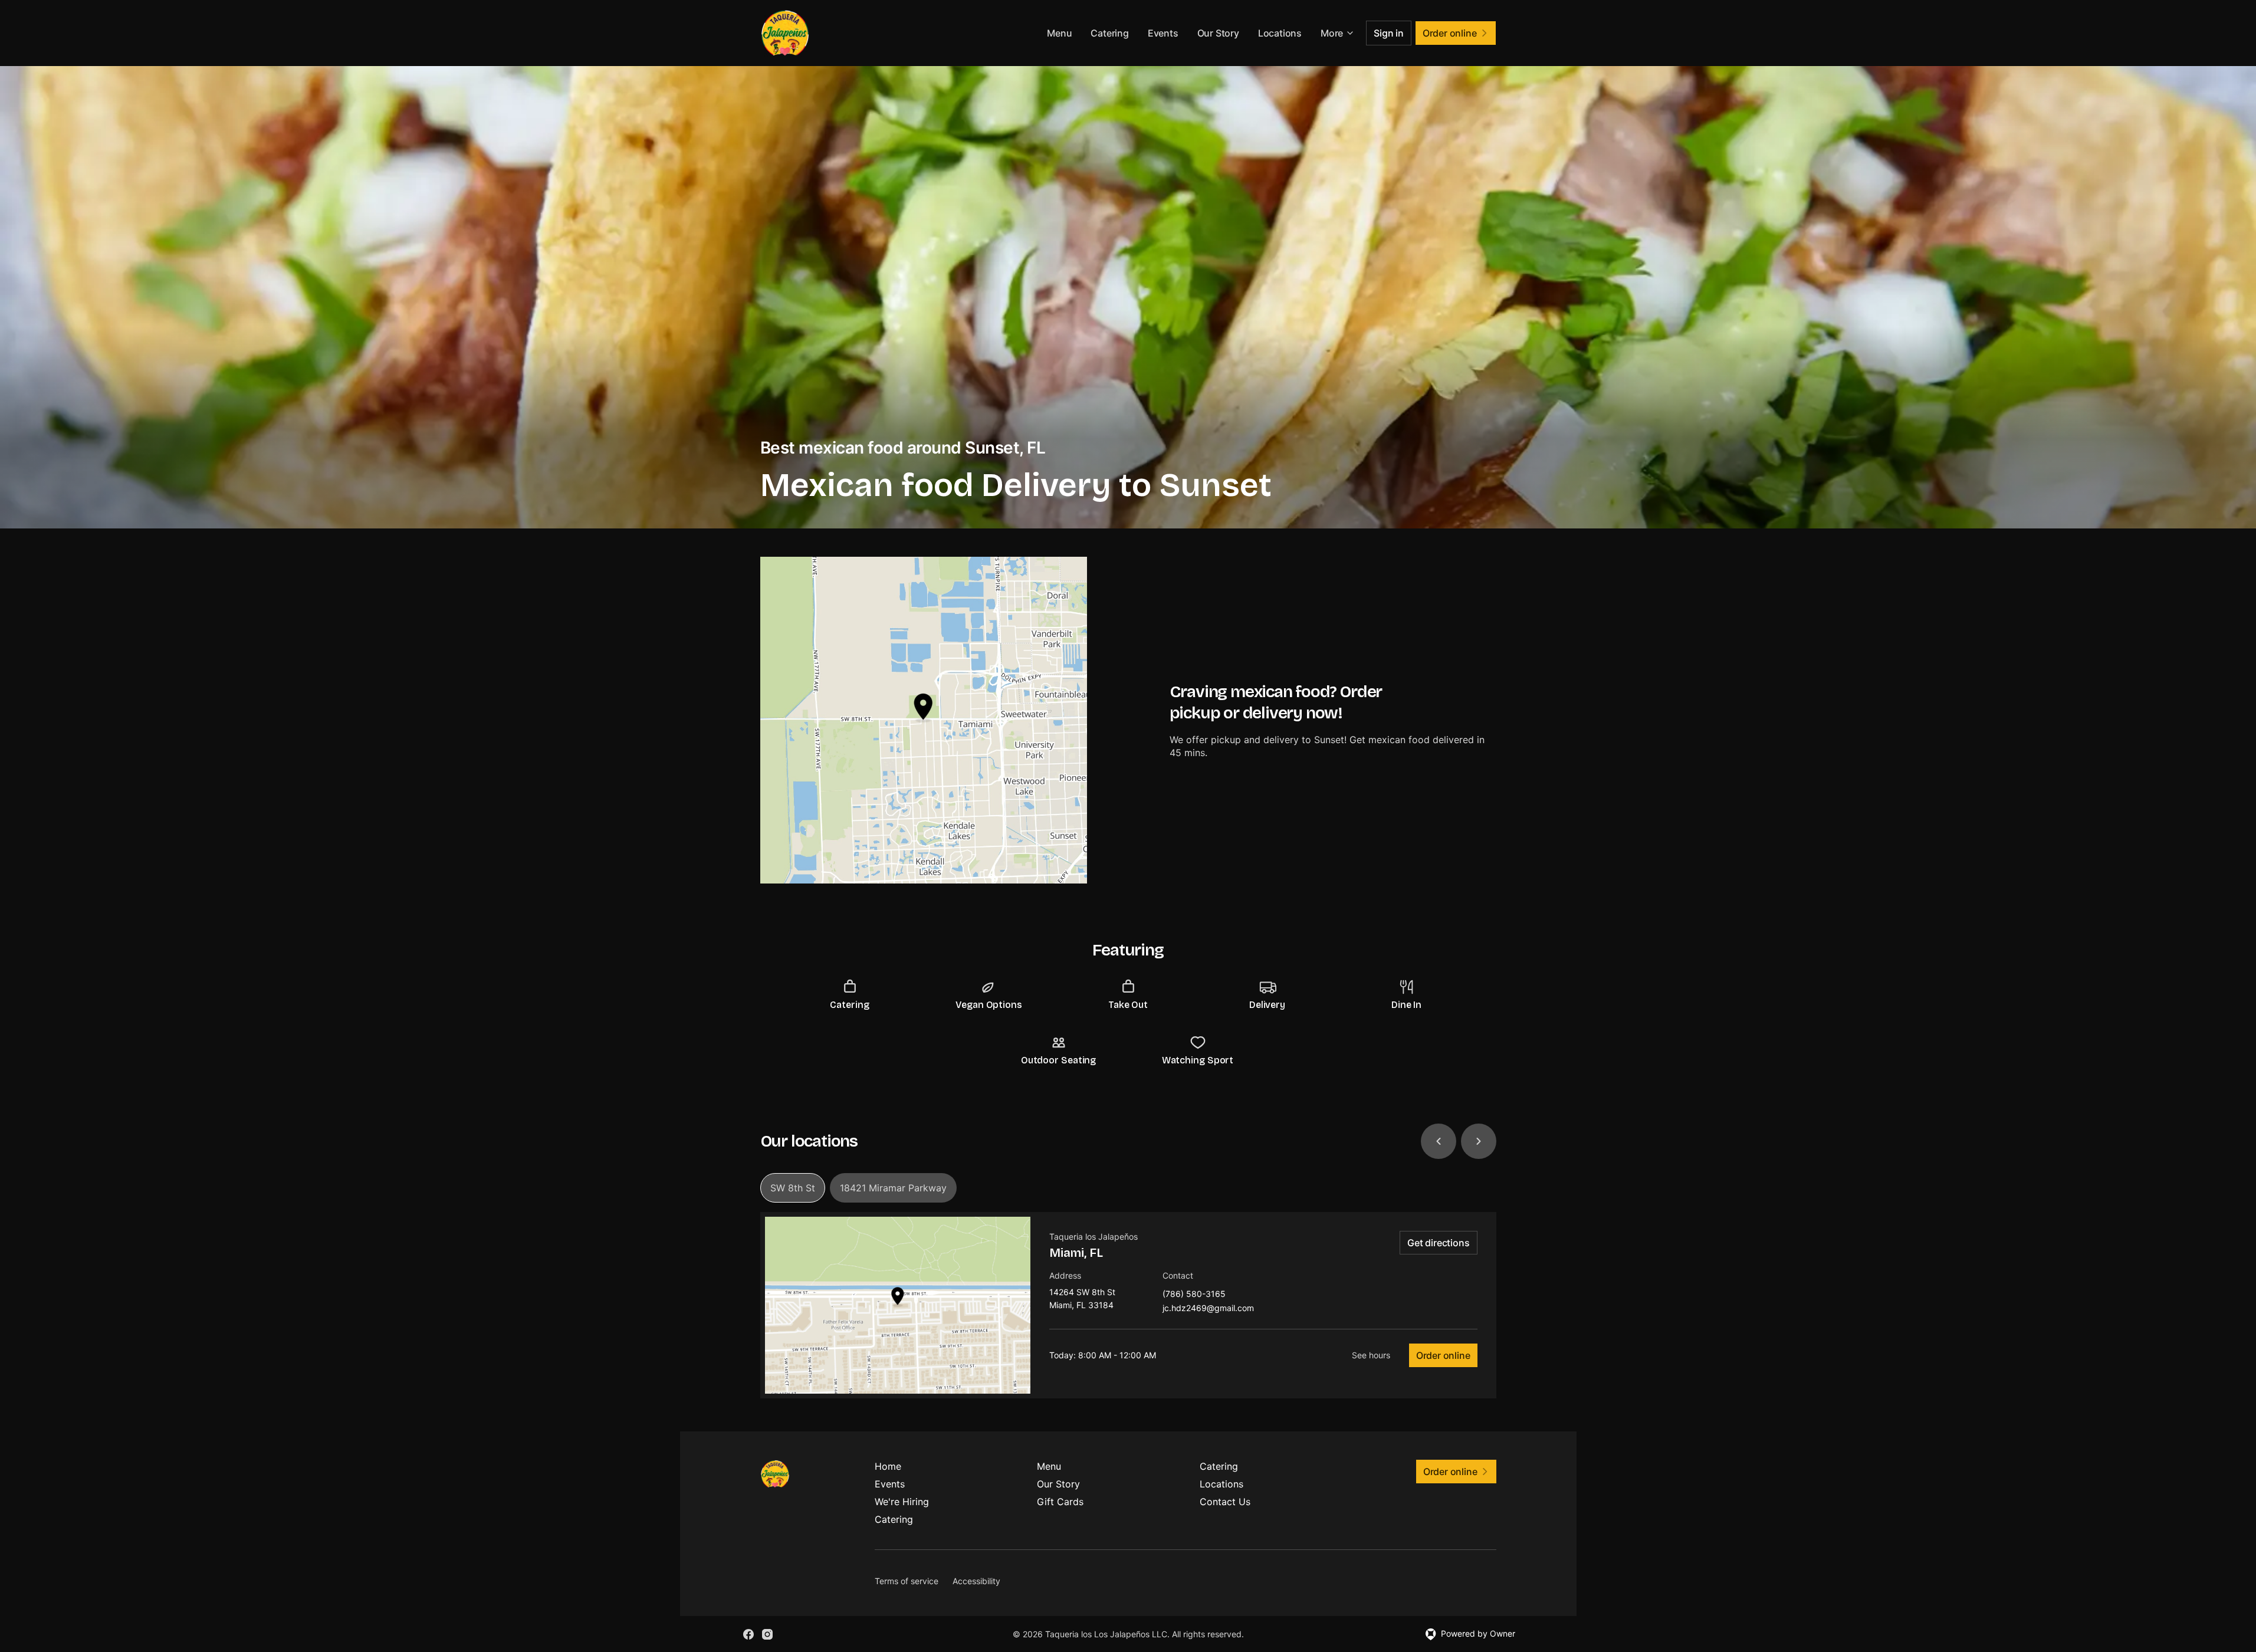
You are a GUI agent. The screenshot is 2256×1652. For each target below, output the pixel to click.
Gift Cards (1060, 1502)
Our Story (1218, 33)
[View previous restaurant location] (1439, 1141)
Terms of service (907, 1581)
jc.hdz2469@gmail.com (1208, 1308)
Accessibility (976, 1581)
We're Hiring (902, 1502)
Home (888, 1466)
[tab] (793, 1188)
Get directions (1438, 1243)
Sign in (1389, 33)
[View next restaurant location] (1479, 1141)
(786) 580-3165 (1194, 1294)
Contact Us (1225, 1502)
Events (1163, 33)
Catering (1109, 33)
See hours (1371, 1355)
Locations (1280, 33)
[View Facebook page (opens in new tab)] (748, 1634)
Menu (1059, 33)
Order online (1443, 1355)
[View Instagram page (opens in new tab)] (767, 1634)
